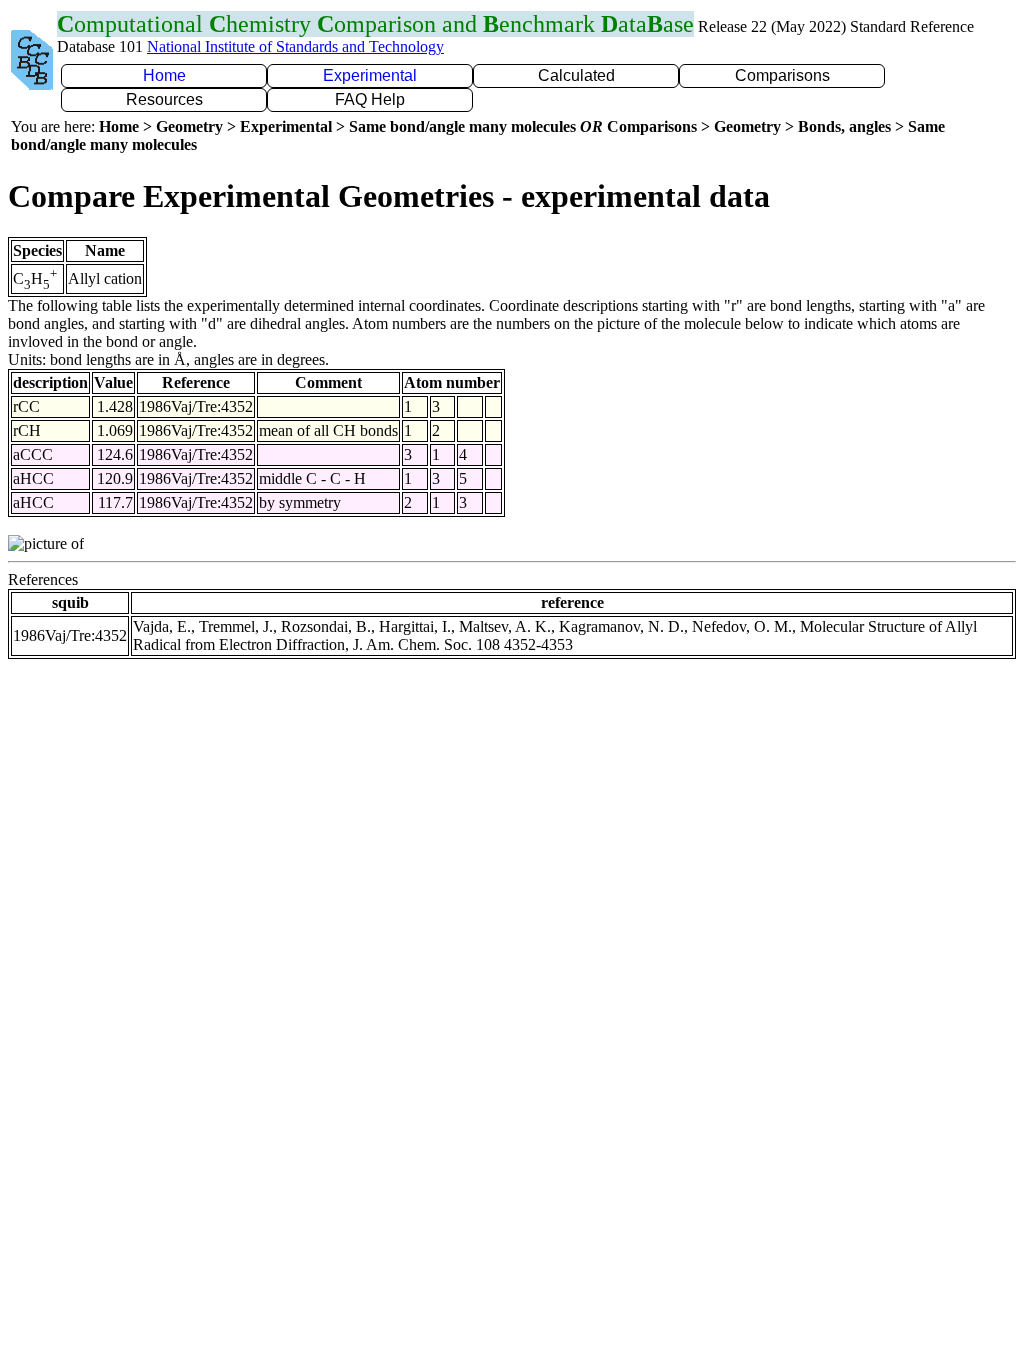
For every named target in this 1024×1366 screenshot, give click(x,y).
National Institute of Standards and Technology (295, 46)
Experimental (370, 75)
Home (164, 75)
